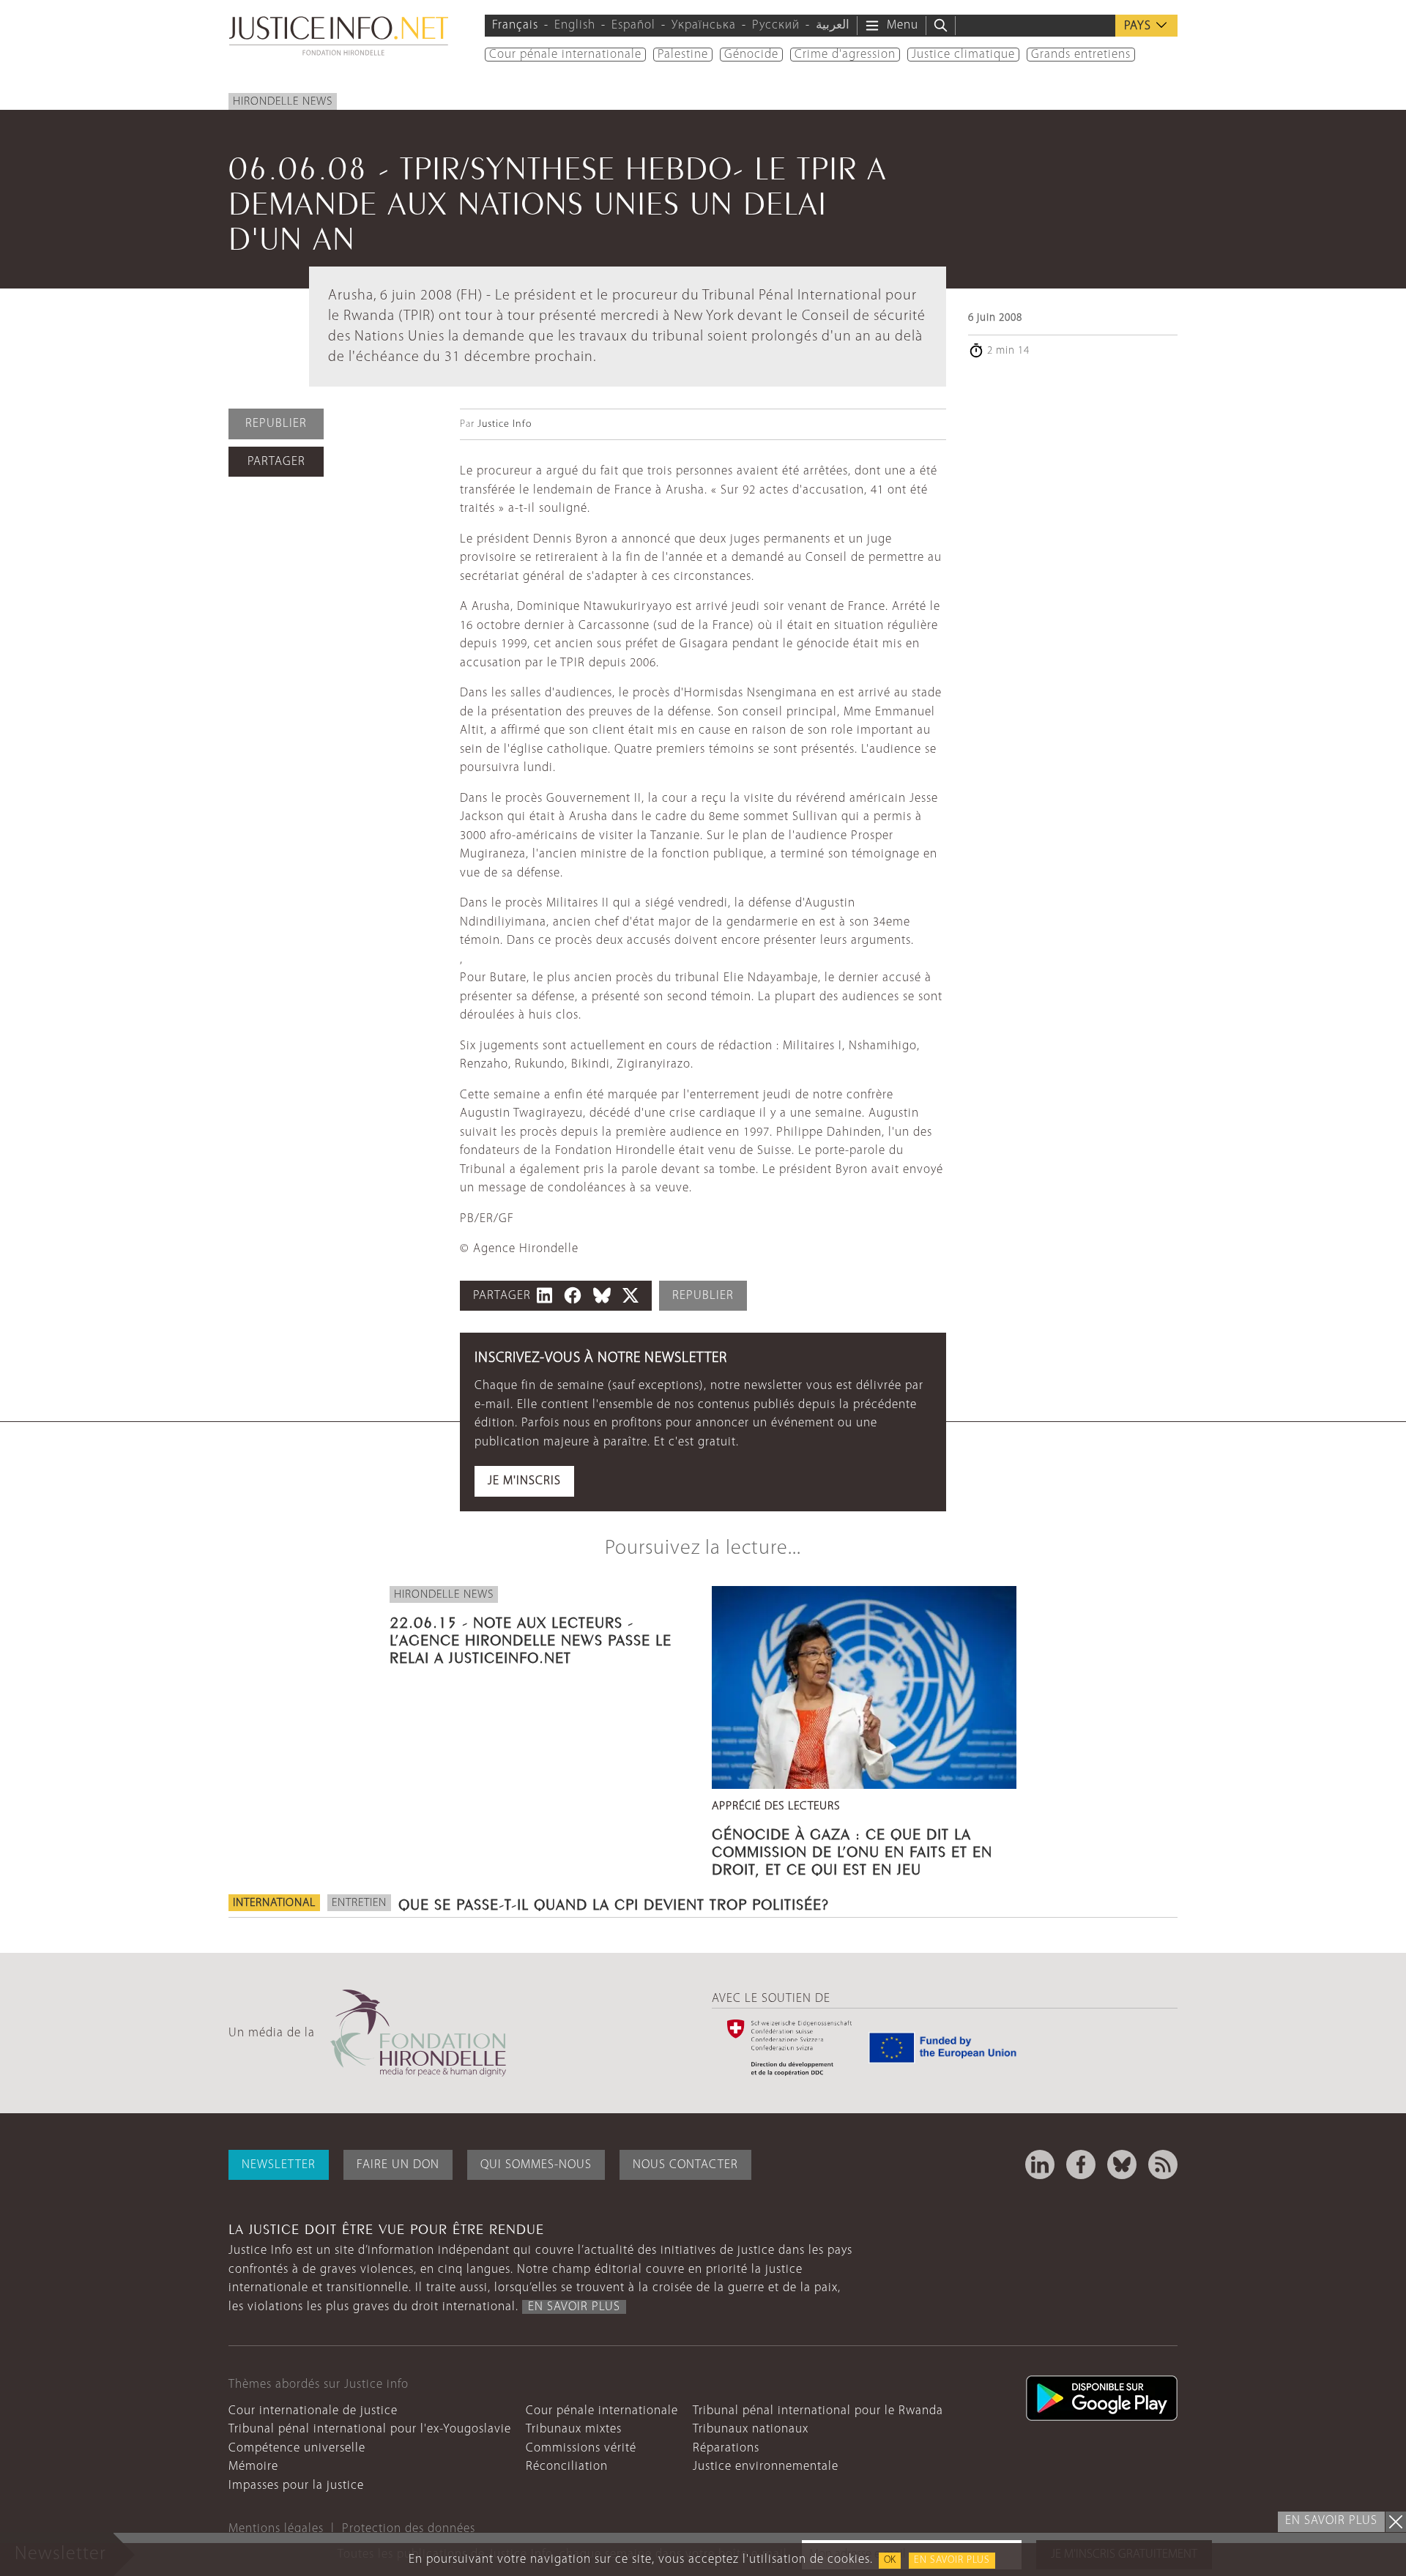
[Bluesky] (1122, 2164)
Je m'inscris (524, 1481)
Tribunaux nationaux (751, 2429)
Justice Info (505, 424)
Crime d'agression (845, 55)
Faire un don (398, 2165)
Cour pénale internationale (565, 55)
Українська (704, 25)
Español (633, 25)
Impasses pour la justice (296, 2486)
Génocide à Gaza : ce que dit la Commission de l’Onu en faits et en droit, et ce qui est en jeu (852, 1850)
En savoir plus (952, 2560)
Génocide (751, 55)
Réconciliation (567, 2467)
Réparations (726, 2448)
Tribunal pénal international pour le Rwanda (818, 2411)
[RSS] (1163, 2164)
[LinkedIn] (1040, 2164)
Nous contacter (685, 2165)
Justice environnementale (766, 2467)
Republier (276, 424)
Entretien (359, 1903)
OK (890, 2560)
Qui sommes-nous (536, 2165)
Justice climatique (963, 55)
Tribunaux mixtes (574, 2429)
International (274, 1903)
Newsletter (279, 2165)
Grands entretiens (1081, 55)
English (575, 25)
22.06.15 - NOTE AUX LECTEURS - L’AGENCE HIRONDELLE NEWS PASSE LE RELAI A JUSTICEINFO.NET (531, 1638)
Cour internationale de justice (313, 2411)
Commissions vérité (581, 2448)
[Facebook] (1081, 2164)
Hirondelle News (283, 102)
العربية (833, 25)
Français (515, 25)
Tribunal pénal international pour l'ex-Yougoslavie (370, 2429)
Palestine (683, 55)
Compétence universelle (297, 2448)
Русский (776, 25)
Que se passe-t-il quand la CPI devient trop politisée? (614, 1902)
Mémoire (253, 2467)
